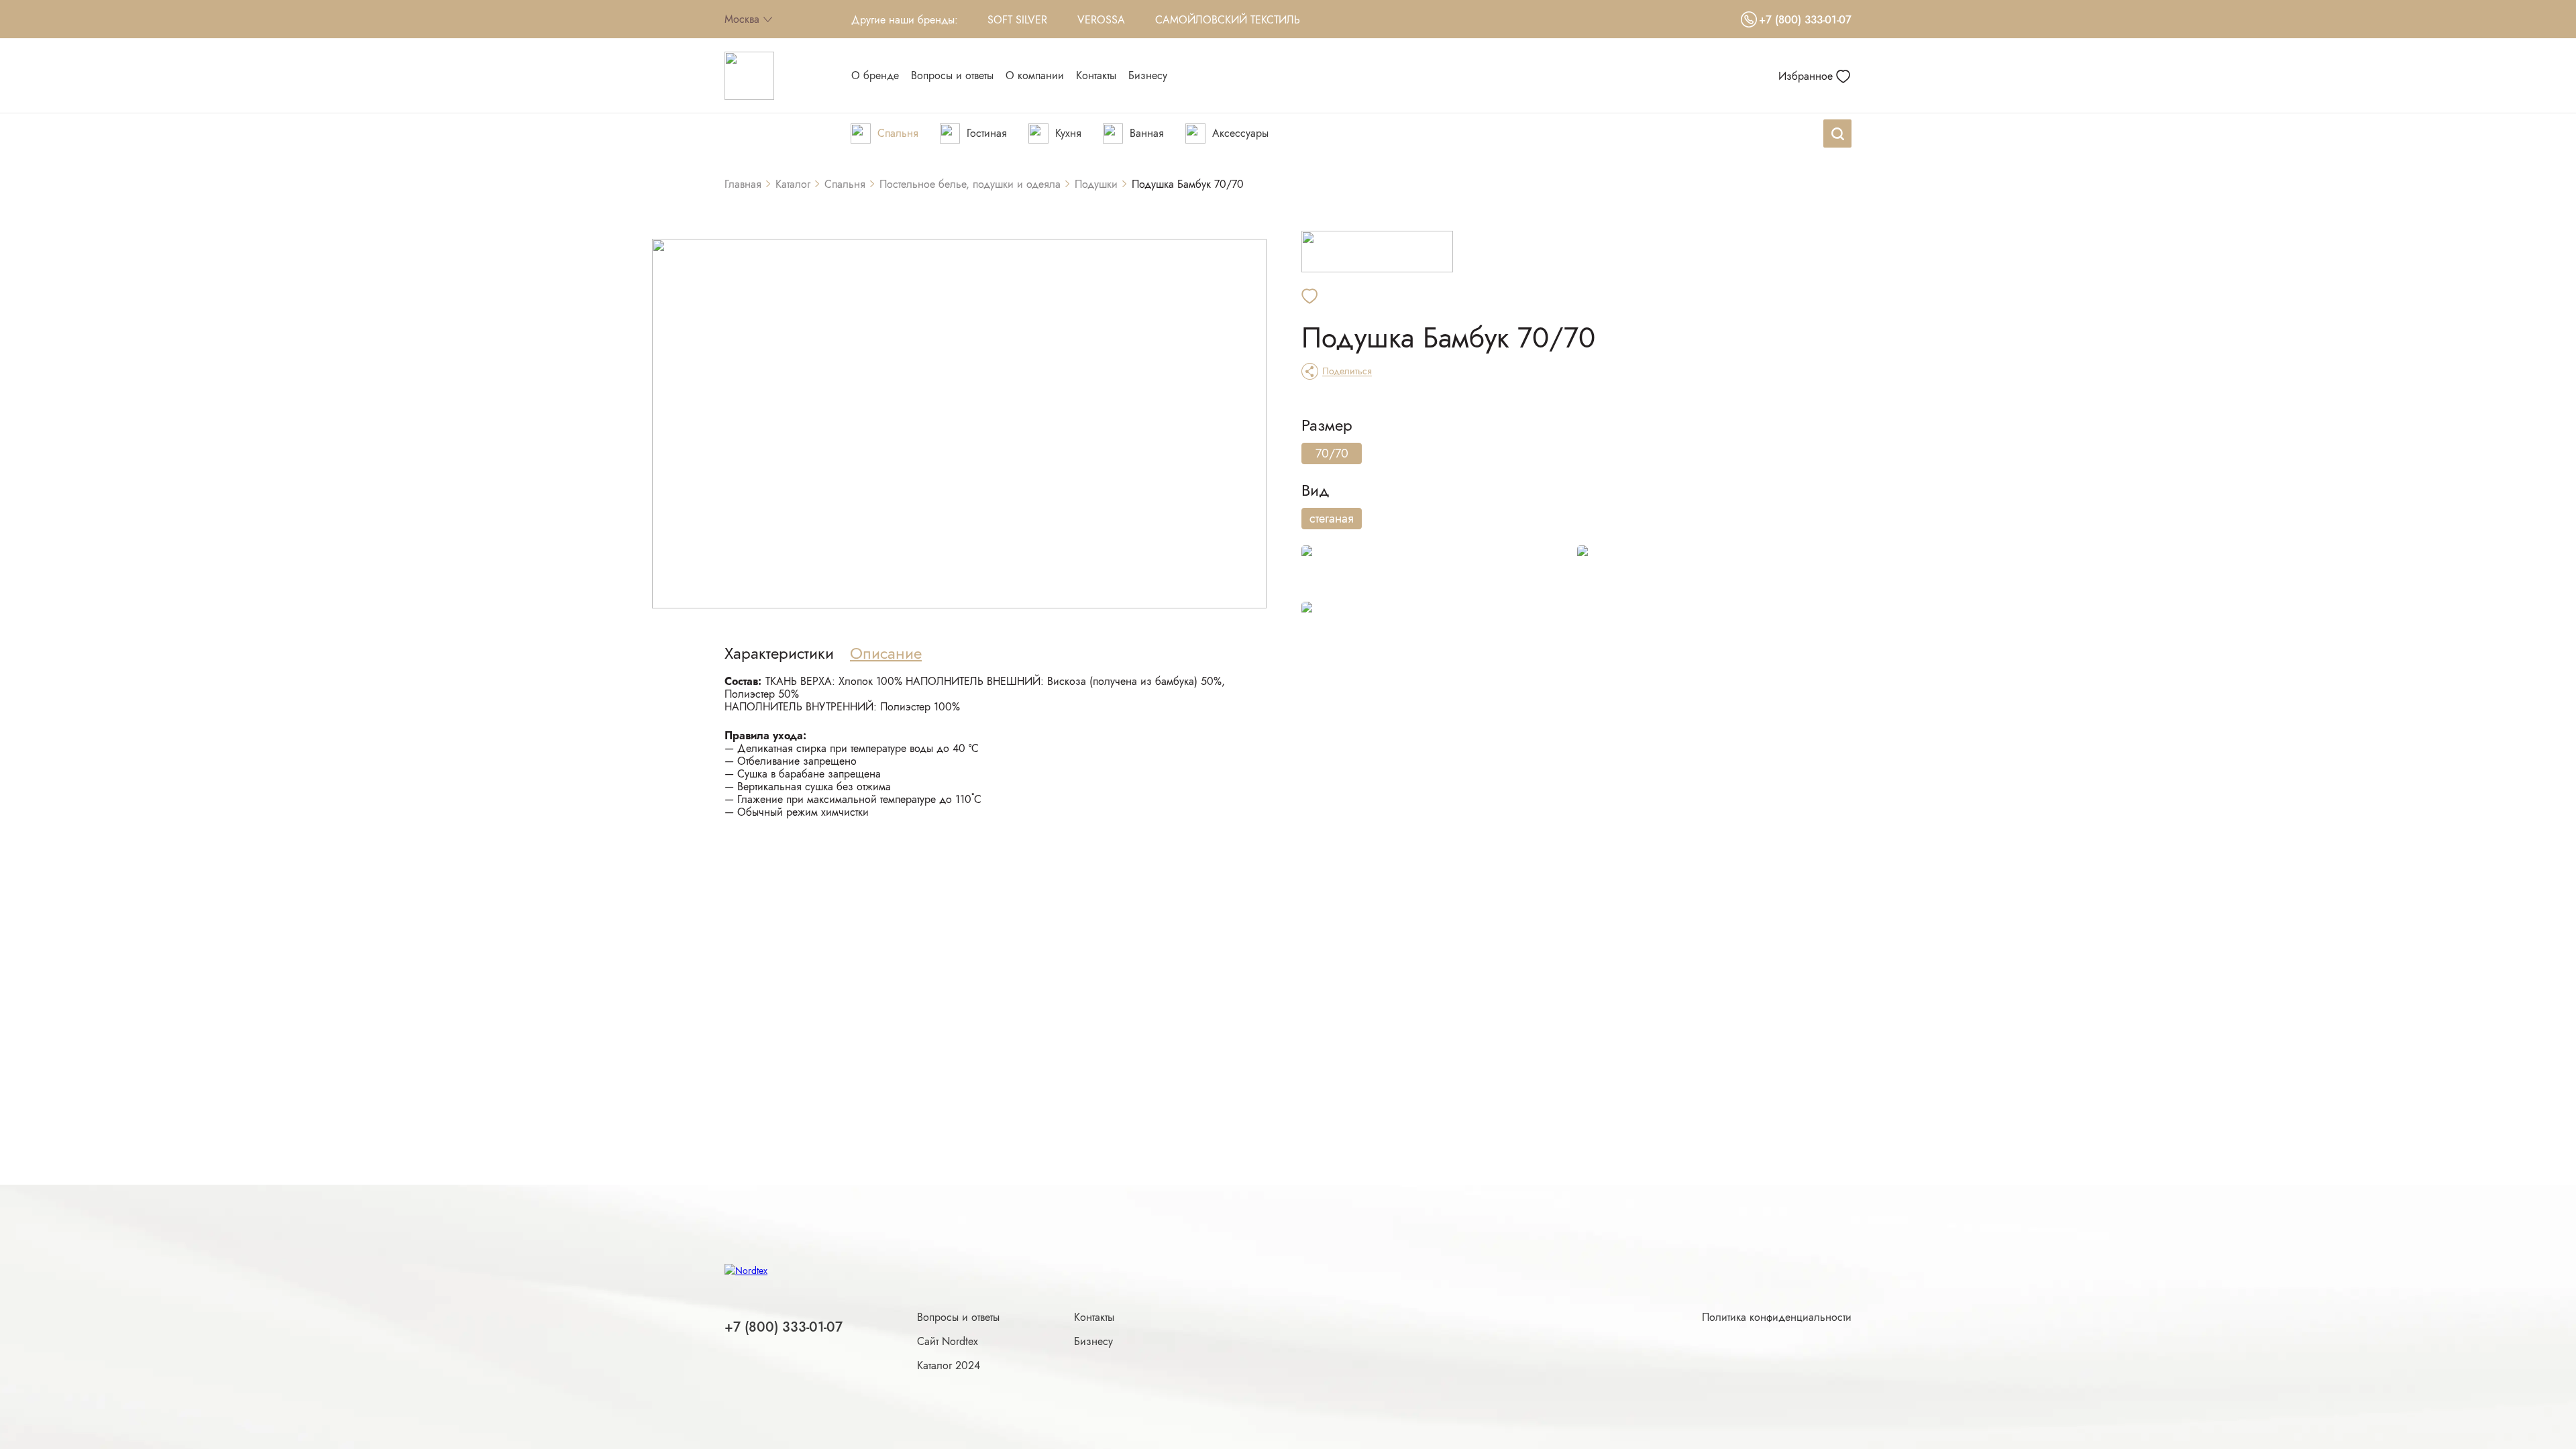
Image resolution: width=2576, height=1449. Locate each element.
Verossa (1101, 20)
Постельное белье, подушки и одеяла (970, 184)
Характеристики (779, 653)
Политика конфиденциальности (1777, 1317)
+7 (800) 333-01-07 (1805, 20)
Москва (742, 19)
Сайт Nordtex (948, 1341)
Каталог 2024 (949, 1365)
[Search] (1837, 133)
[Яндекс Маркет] (1714, 573)
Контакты (1094, 1317)
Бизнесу (1093, 1341)
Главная (743, 184)
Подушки (1096, 184)
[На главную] (749, 76)
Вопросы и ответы (958, 1317)
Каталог (793, 184)
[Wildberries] (1439, 573)
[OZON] (1439, 629)
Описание (886, 653)
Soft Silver (1017, 20)
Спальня (845, 184)
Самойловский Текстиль (1228, 20)
